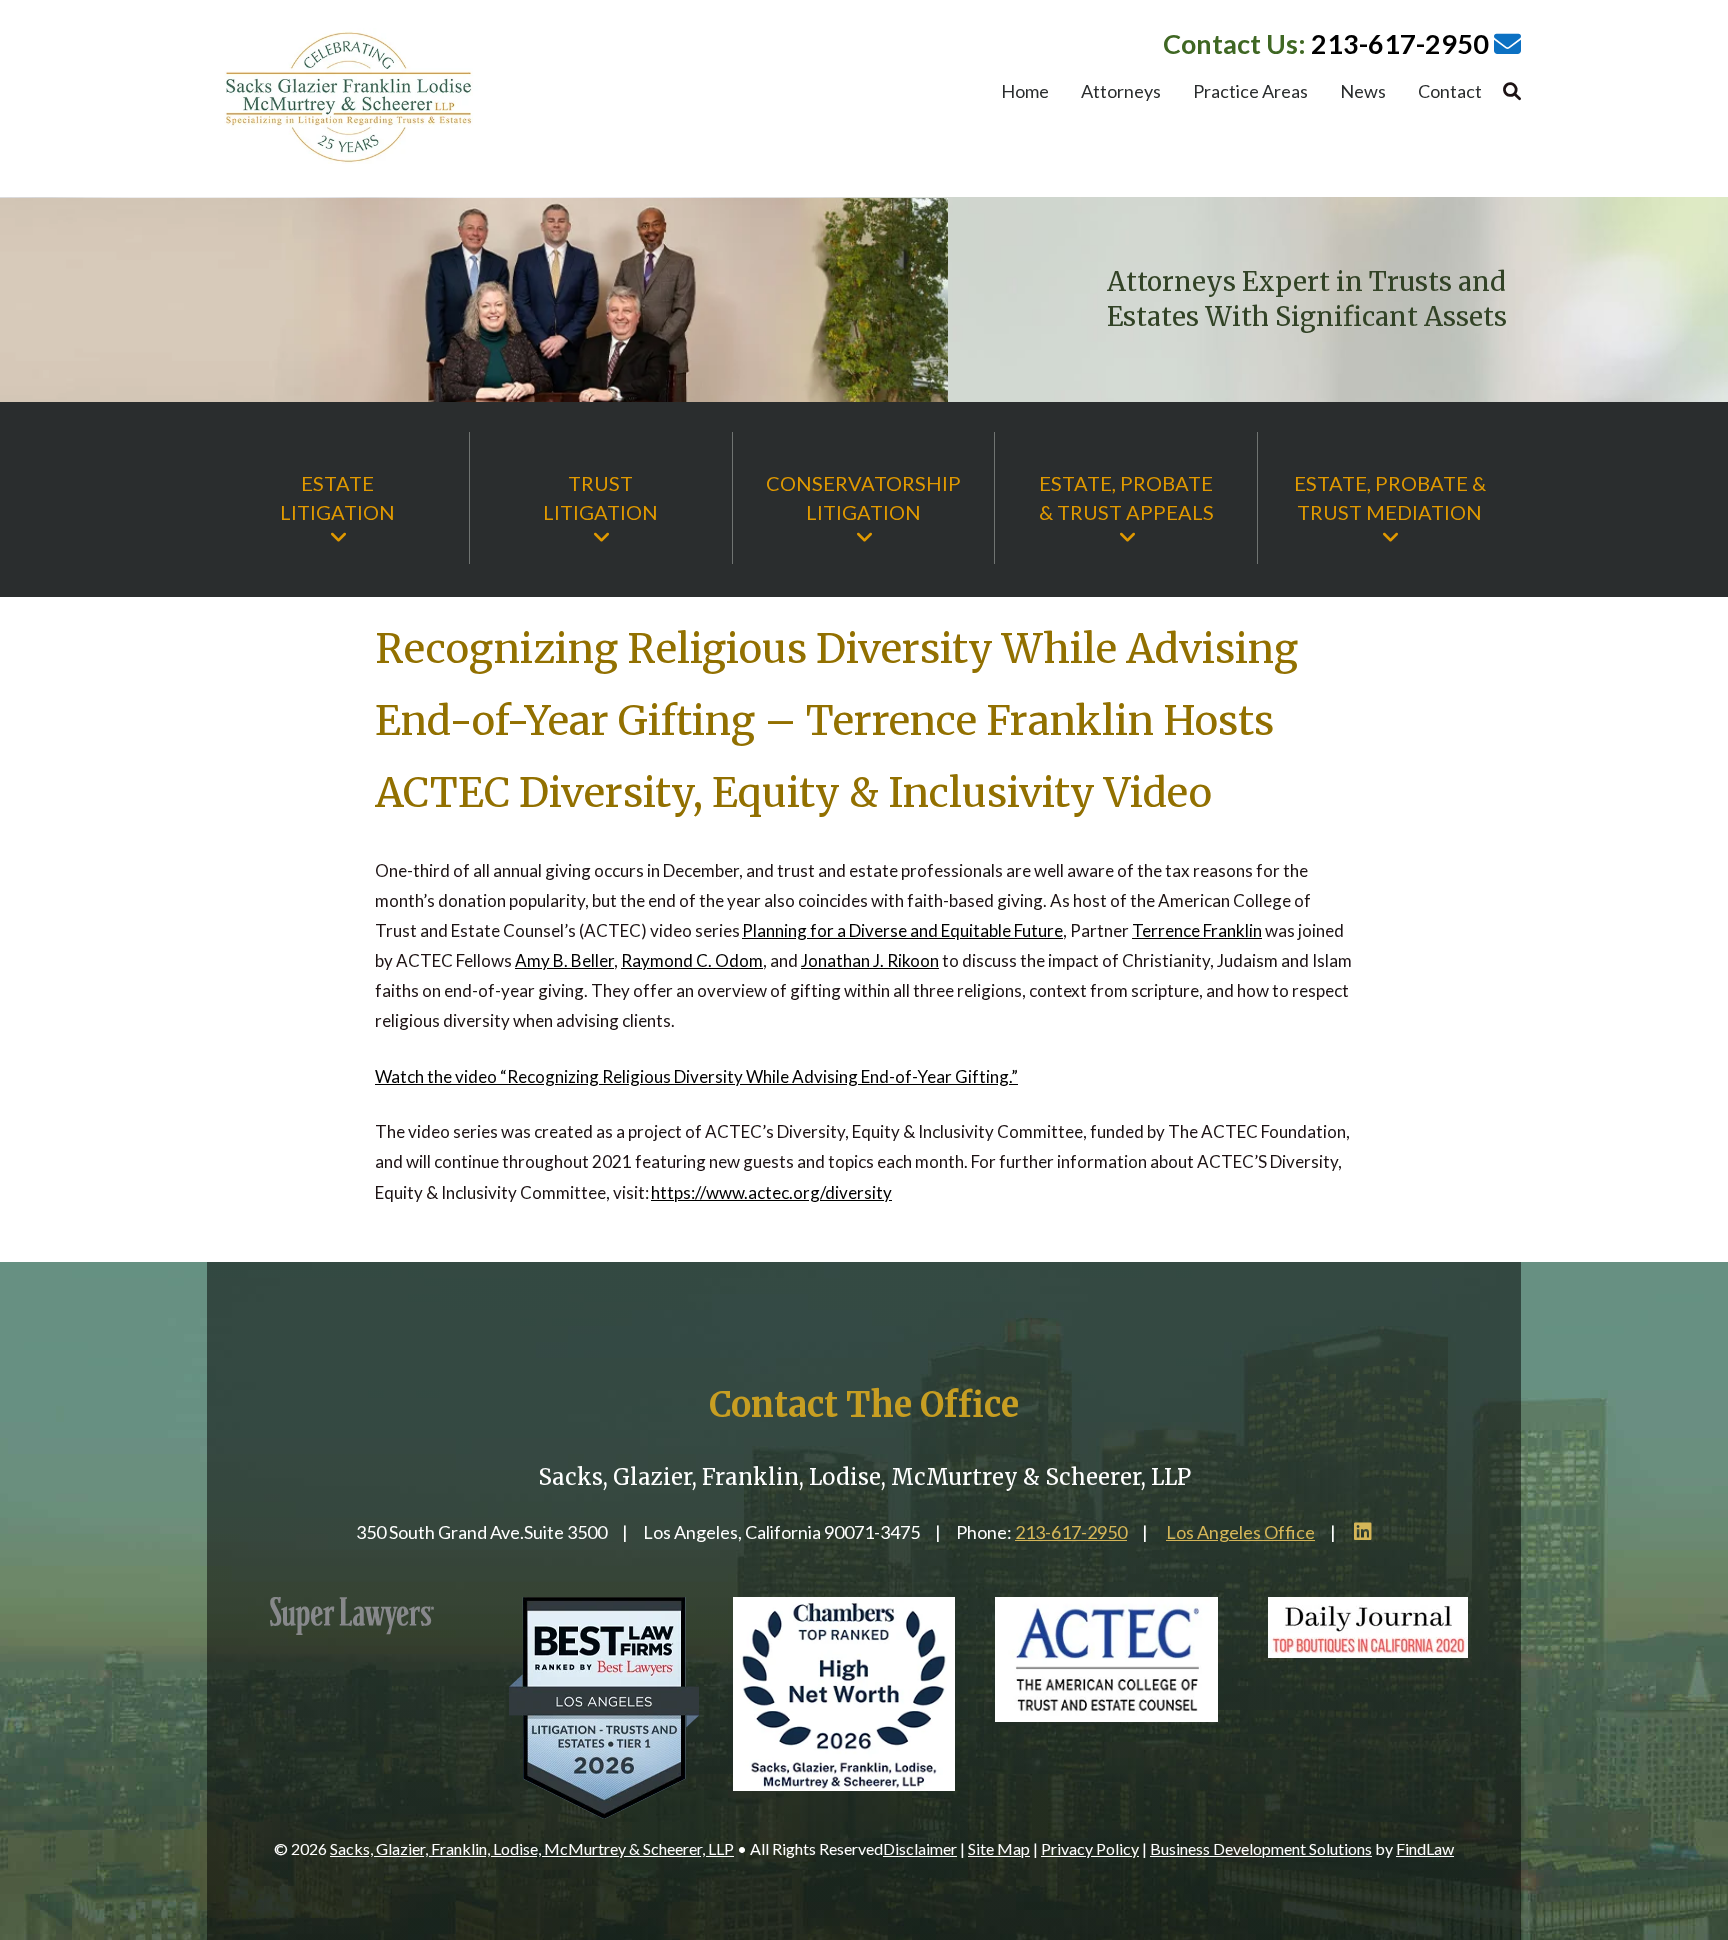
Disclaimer (920, 1848)
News (1363, 93)
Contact (1450, 93)
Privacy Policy (1090, 1848)
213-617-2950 (1400, 43)
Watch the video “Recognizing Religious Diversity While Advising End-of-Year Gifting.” (696, 1076)
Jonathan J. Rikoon (870, 960)
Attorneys (1121, 93)
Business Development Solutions (1261, 1848)
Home (1025, 93)
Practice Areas (1250, 93)
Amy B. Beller (564, 960)
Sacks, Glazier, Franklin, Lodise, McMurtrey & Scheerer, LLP (532, 1848)
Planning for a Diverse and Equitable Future (902, 930)
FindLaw (1425, 1848)
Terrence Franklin (1197, 930)
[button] (1708, 1795)
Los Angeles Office (1240, 1532)
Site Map (999, 1848)
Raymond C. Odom (692, 960)
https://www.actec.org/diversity (771, 1192)
